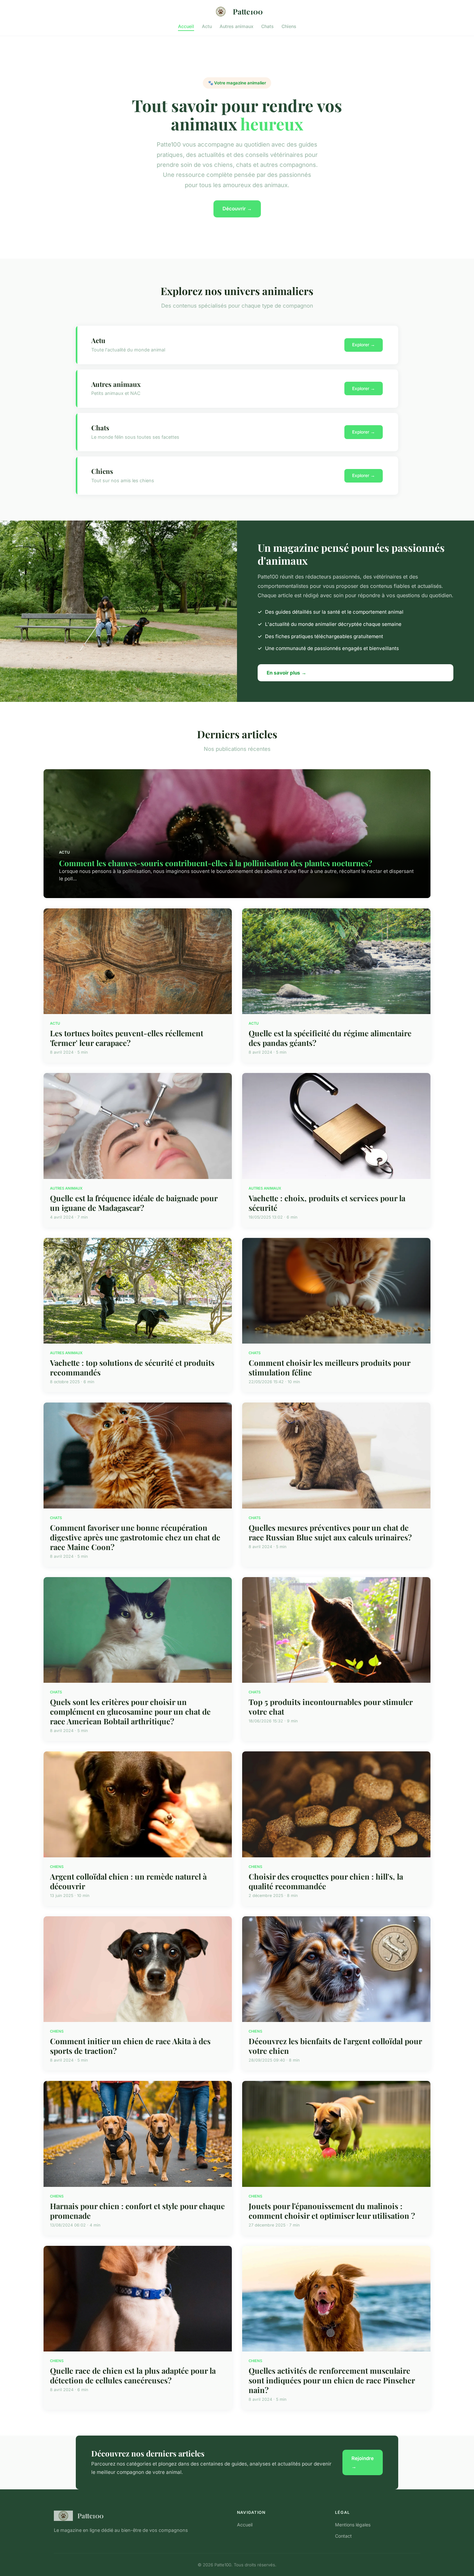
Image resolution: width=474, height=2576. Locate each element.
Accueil (186, 26)
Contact (343, 2536)
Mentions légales (353, 2525)
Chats (267, 26)
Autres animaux (237, 26)
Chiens (289, 26)
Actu (207, 26)
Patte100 (248, 11)
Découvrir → (237, 209)
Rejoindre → (363, 2462)
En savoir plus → (286, 673)
